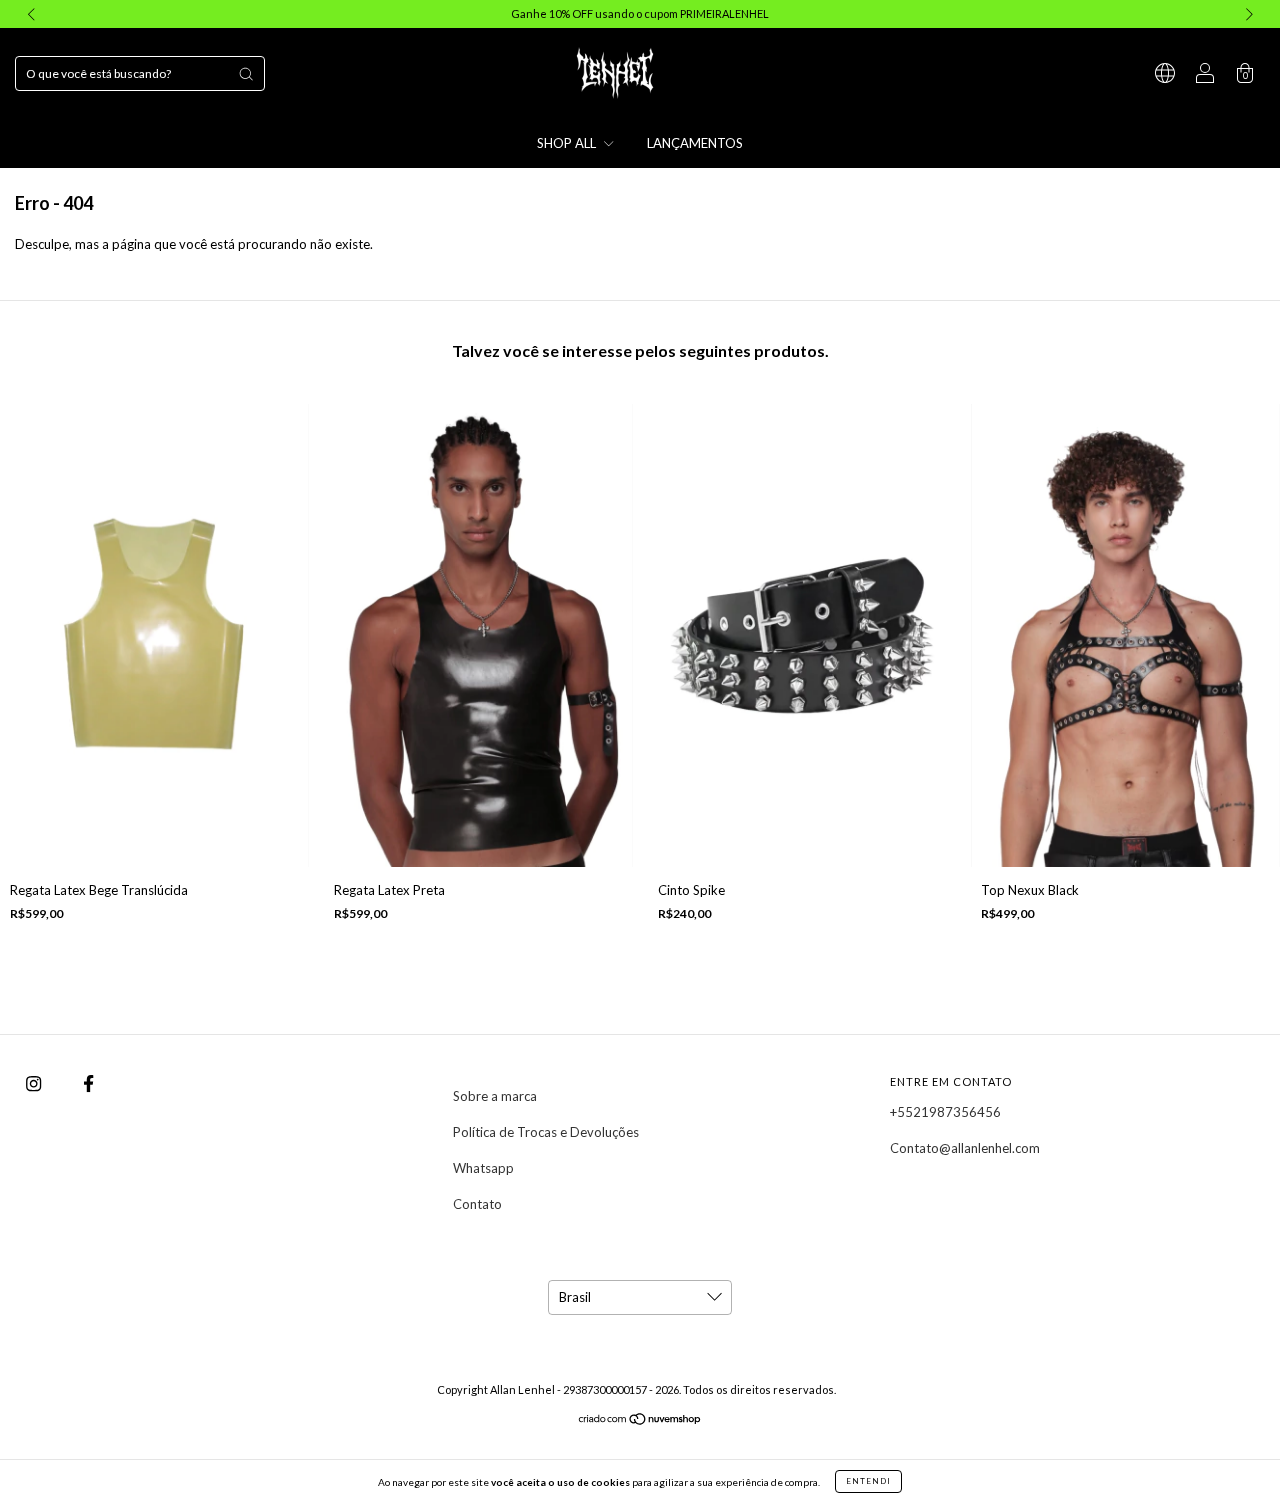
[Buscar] (246, 74)
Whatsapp (483, 1168)
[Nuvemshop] (640, 1421)
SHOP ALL (568, 143)
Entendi (868, 1481)
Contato (477, 1204)
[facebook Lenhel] (88, 1083)
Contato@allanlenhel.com (965, 1148)
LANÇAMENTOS (695, 143)
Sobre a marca (495, 1096)
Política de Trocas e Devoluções (546, 1132)
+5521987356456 (945, 1112)
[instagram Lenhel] (35, 1083)
